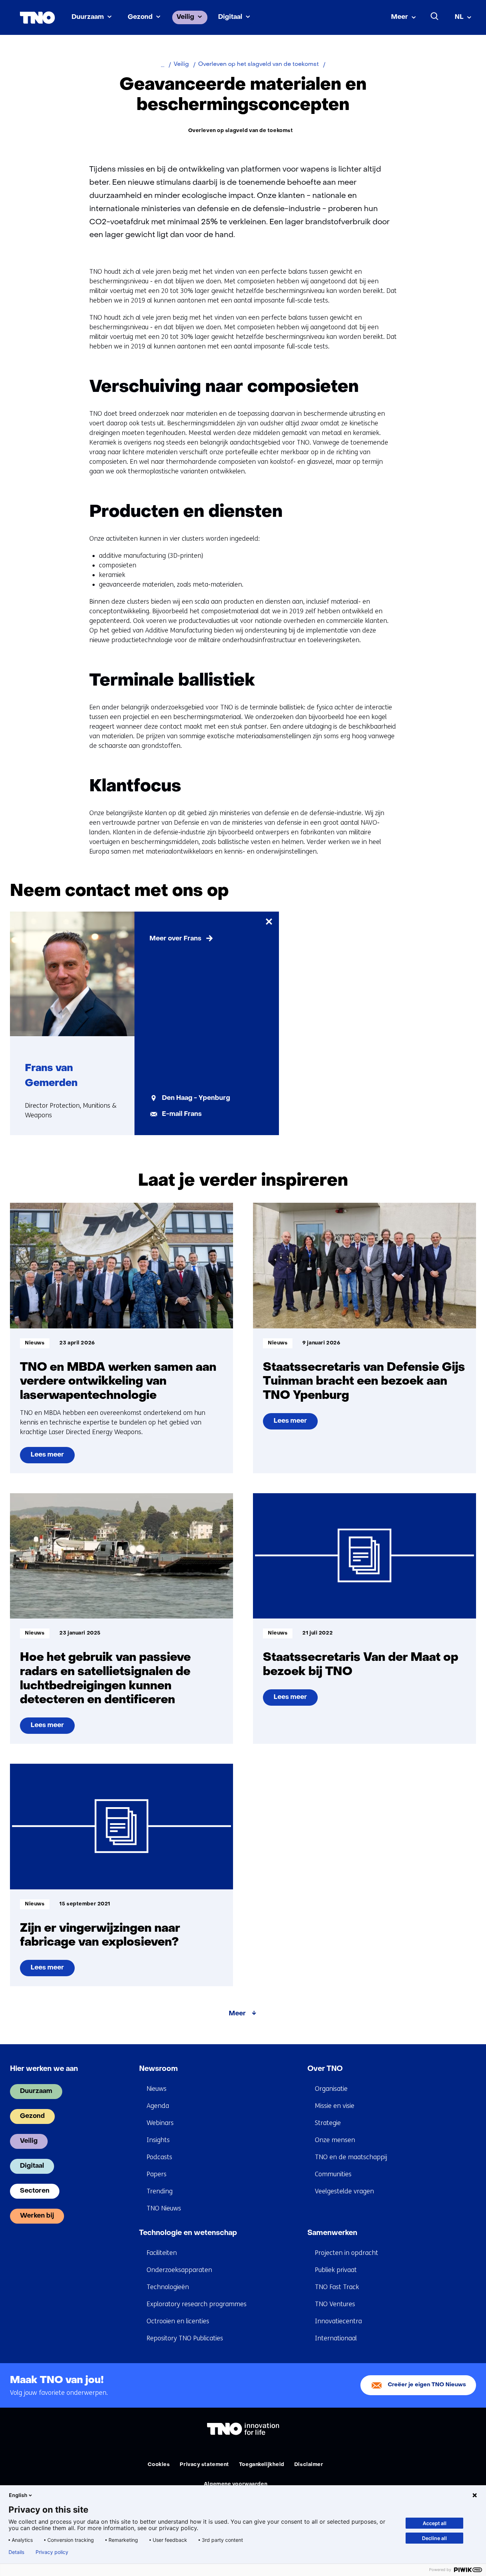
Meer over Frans (175, 939)
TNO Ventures (335, 2304)
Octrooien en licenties (178, 2321)
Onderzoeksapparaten (179, 2270)
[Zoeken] (435, 16)
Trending (160, 2191)
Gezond (140, 17)
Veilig (185, 17)
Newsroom (159, 2069)
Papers (157, 2174)
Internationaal (336, 2338)
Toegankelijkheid (262, 2465)
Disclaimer (309, 2465)
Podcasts (159, 2157)
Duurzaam (88, 17)
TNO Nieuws (164, 2208)
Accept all (435, 2523)
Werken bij (37, 2216)
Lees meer (52, 1458)
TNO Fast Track (337, 2287)
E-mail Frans (182, 1114)
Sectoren (35, 2191)
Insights (158, 2140)
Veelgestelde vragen (344, 2191)
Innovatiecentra (338, 2321)
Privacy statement (204, 2465)
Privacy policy (52, 2552)
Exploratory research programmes (197, 2304)
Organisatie (331, 2089)
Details (16, 2552)
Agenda (158, 2106)
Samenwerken (332, 2233)
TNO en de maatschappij (351, 2157)
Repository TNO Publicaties (185, 2338)
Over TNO (325, 2069)
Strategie (328, 2123)
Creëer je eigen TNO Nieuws (427, 2385)
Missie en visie (335, 2106)
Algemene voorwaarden (236, 2484)
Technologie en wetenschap (188, 2233)
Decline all (434, 2538)
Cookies (159, 2465)
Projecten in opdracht (347, 2253)
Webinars (160, 2123)
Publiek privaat (336, 2270)
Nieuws (157, 2089)
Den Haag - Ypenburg (196, 1098)
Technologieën (168, 2287)
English (18, 2495)
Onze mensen (335, 2140)
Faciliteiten (162, 2253)
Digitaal (230, 17)
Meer (400, 17)
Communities (333, 2174)
